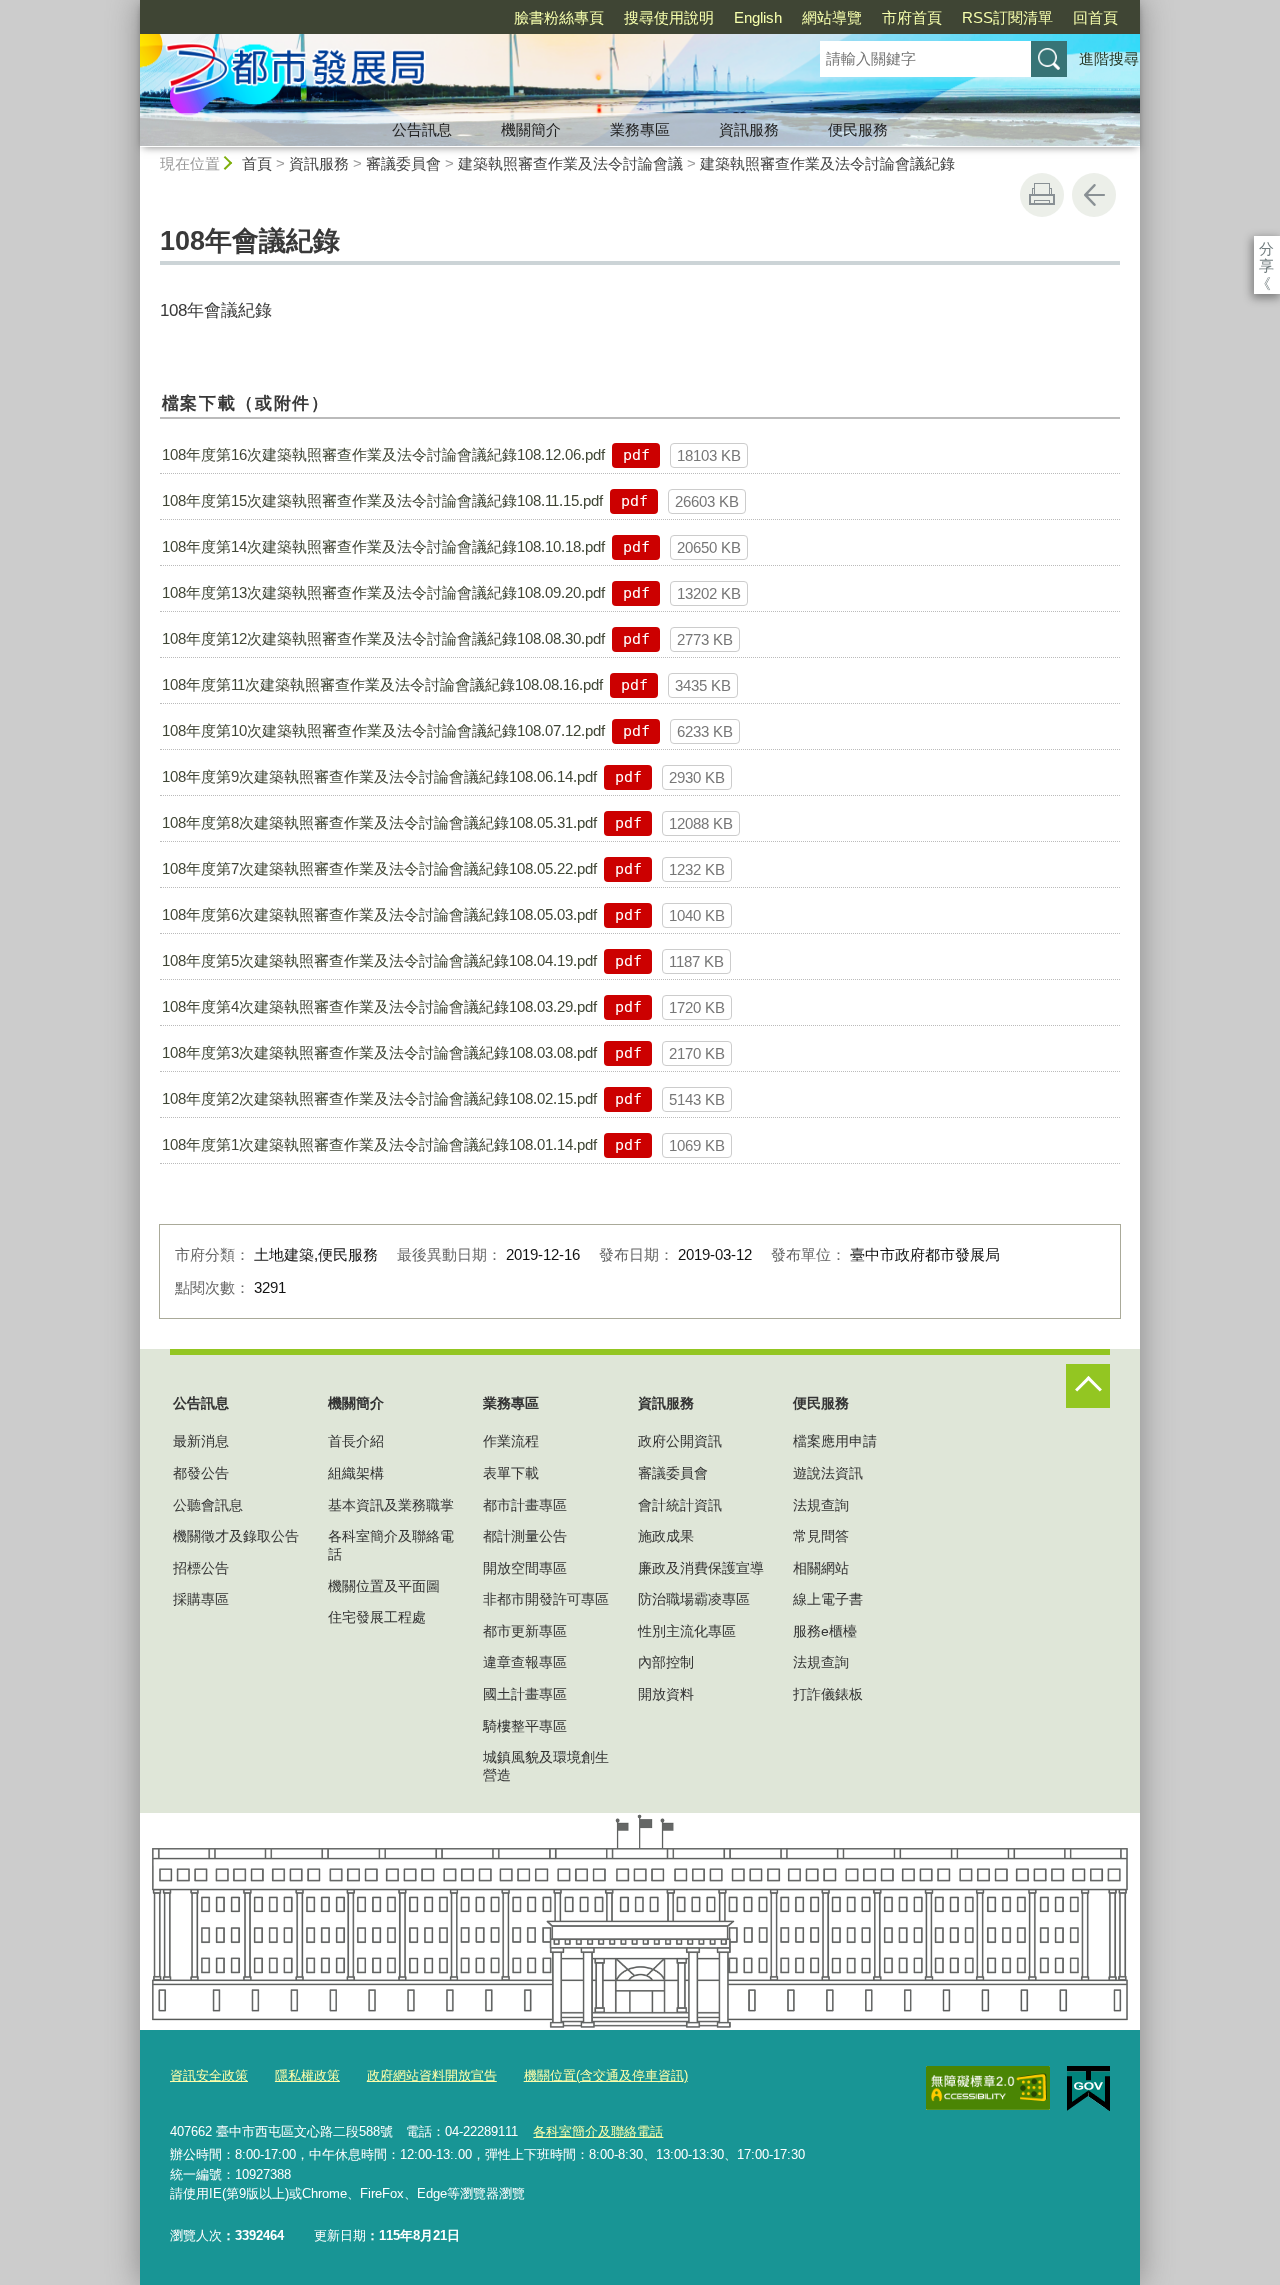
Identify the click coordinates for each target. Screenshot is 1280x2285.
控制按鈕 (1088, 1386)
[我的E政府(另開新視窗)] (1088, 2089)
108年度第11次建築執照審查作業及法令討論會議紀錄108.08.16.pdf (382, 684)
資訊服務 (749, 129)
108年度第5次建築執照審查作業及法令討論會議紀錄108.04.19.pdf (379, 960)
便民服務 (858, 129)
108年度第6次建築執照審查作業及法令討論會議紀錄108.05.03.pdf (379, 914)
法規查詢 (821, 1505)
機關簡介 (531, 129)
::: (131, 8)
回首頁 (1095, 17)
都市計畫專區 (525, 1505)
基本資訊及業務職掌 (391, 1505)
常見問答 (821, 1536)
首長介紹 (356, 1441)
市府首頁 (912, 17)
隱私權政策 (307, 2075)
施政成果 (666, 1536)
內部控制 (666, 1662)
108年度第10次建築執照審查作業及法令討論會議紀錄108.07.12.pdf (383, 730)
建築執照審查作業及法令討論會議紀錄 (827, 163)
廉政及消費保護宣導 (701, 1568)
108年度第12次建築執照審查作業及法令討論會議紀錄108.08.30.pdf (383, 638)
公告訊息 (422, 129)
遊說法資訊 (828, 1473)
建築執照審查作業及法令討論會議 (570, 163)
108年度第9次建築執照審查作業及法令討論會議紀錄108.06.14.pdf (379, 776)
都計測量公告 (525, 1536)
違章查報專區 (525, 1662)
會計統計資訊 (680, 1505)
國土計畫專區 (525, 1694)
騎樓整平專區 (525, 1726)
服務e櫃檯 (825, 1631)
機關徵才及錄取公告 (236, 1536)
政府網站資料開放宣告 (432, 2075)
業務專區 (640, 129)
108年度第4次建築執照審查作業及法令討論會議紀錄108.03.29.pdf (379, 1006)
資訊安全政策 (209, 2075)
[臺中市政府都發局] (456, 73)
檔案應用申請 (835, 1441)
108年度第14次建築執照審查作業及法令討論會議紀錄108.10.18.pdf (383, 546)
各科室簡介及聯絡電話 (391, 1545)
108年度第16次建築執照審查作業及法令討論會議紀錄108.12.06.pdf (383, 454)
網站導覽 (832, 17)
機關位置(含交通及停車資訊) (606, 2075)
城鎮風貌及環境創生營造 (546, 1766)
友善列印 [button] (1042, 195)
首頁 (257, 163)
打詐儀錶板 (828, 1694)
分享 (1266, 248)
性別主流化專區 (687, 1631)
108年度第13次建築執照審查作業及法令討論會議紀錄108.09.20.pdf (383, 592)
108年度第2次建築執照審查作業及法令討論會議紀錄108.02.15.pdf (379, 1098)
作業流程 (511, 1441)
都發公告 (201, 1473)
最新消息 (201, 1441)
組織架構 (356, 1473)
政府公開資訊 (680, 1441)
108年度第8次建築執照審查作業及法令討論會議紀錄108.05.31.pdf (379, 822)
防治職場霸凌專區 (694, 1599)
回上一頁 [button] (1094, 195)
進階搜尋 (1109, 58)
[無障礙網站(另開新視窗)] (988, 2088)
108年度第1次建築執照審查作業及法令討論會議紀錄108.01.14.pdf (379, 1144)
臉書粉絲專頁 (559, 17)
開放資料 (666, 1694)
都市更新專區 (525, 1631)
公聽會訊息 (208, 1505)
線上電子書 (828, 1599)
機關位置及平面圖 (384, 1586)
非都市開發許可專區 (546, 1599)
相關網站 (821, 1568)
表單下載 (511, 1473)
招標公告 (201, 1568)
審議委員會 (403, 163)
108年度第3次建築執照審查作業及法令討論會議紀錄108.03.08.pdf (379, 1052)
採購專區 (201, 1599)
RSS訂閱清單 (1007, 17)
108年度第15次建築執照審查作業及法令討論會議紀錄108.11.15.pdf (382, 500)
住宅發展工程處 (377, 1617)
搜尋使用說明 (669, 17)
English (758, 17)
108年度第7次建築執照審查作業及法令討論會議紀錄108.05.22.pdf (379, 868)
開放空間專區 (525, 1568)
